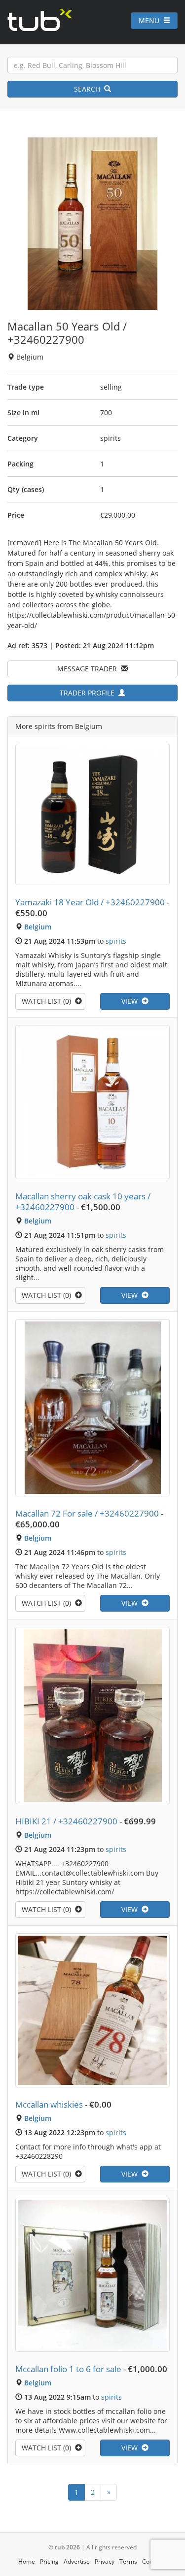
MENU (151, 20)
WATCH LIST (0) (48, 1001)
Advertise (77, 2561)
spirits (116, 941)
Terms (128, 2561)
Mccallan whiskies (49, 2104)
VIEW (131, 1001)
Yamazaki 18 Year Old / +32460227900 (90, 902)
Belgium (38, 927)
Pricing (49, 2561)
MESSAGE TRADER (89, 669)
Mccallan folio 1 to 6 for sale (68, 2369)
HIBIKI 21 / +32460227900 (66, 1821)
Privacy (105, 2561)
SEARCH (89, 89)
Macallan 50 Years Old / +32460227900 (67, 333)
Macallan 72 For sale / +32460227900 (87, 1513)
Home (27, 2561)
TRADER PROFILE (89, 693)
